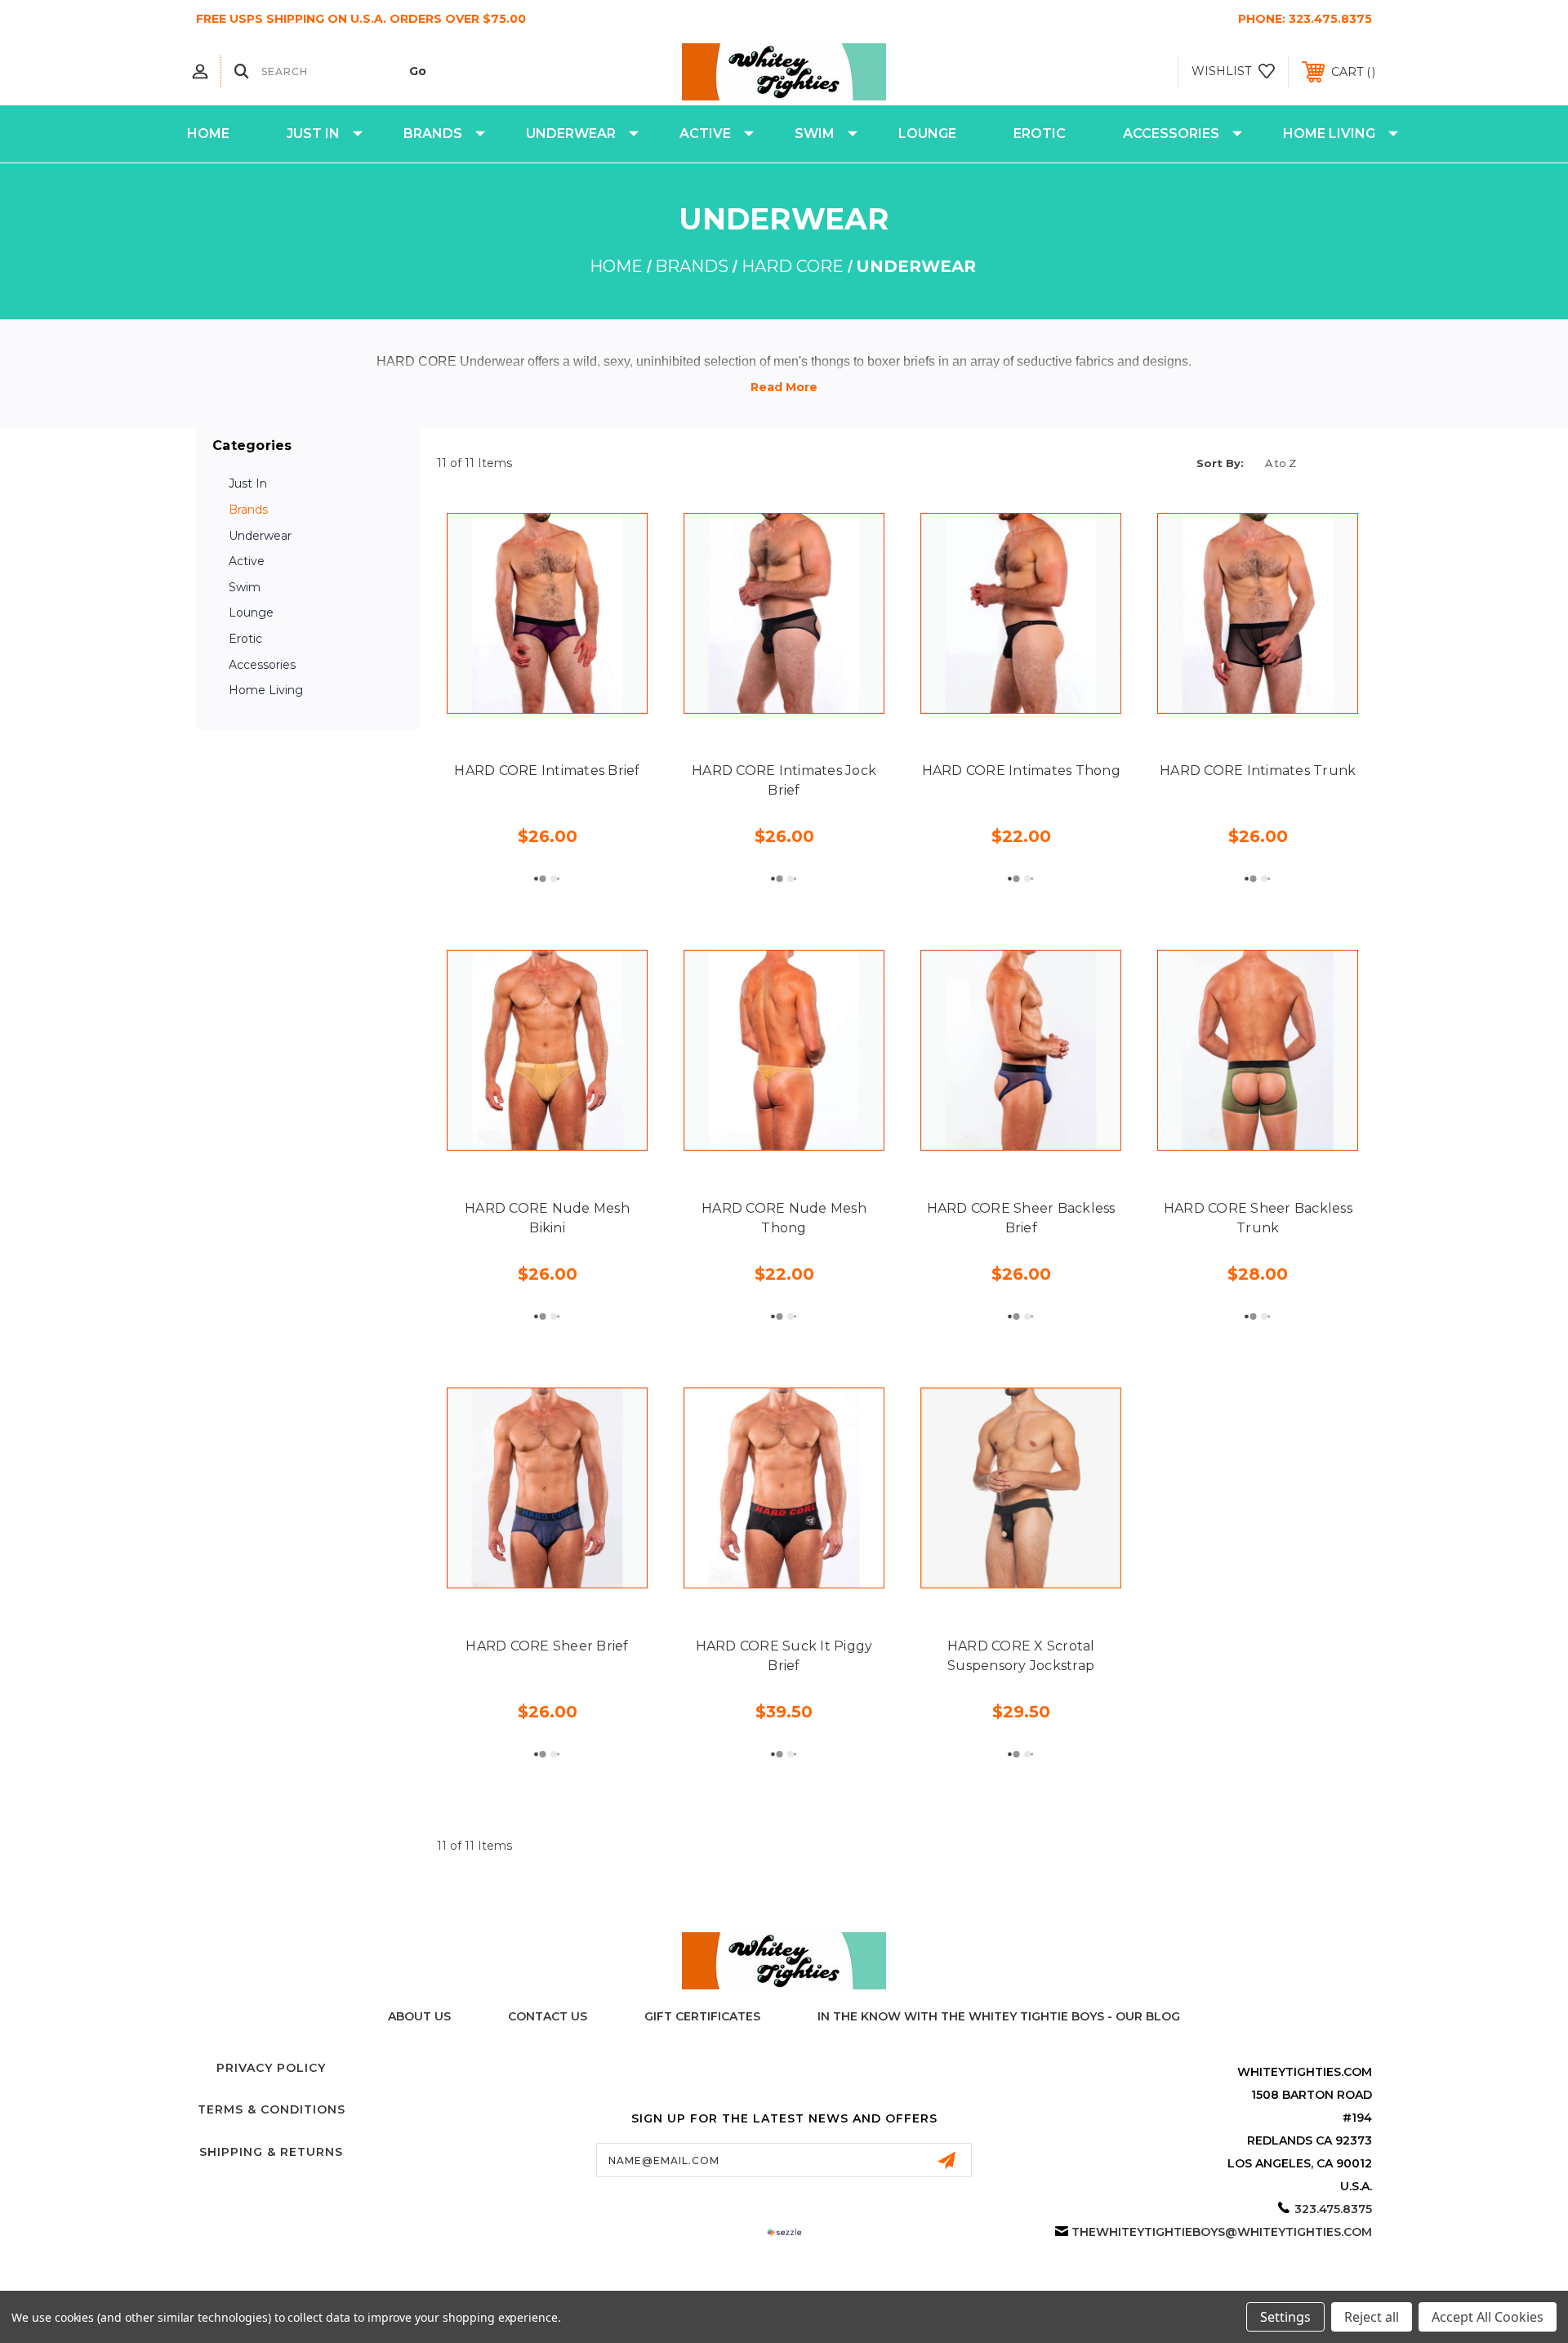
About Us (419, 2016)
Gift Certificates (702, 2016)
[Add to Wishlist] (547, 704)
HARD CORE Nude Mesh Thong (784, 1218)
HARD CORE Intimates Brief (547, 771)
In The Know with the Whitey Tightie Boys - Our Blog (999, 2016)
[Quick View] (510, 704)
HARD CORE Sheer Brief (547, 1646)
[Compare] (584, 704)
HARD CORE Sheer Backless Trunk (1258, 1218)
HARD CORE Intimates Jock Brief (784, 780)
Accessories (1171, 134)
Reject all (1372, 2317)
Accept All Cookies (1488, 2317)
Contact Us (548, 2016)
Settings (1285, 2317)
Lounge (927, 134)
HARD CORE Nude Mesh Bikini (547, 1218)
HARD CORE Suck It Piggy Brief (784, 1656)
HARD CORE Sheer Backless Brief (1021, 1218)
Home (208, 134)
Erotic (1040, 134)
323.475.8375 (1330, 19)
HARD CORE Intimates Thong (1021, 771)
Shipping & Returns (271, 2152)
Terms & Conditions (272, 2109)
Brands (433, 134)
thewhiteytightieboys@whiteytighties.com (1222, 2232)
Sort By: (1220, 463)
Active (705, 134)
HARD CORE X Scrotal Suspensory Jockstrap (1021, 1656)
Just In (313, 134)
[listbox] (1314, 463)
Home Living (1329, 134)
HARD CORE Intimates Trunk (1258, 771)
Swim (815, 134)
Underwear (571, 134)
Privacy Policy (271, 2068)
